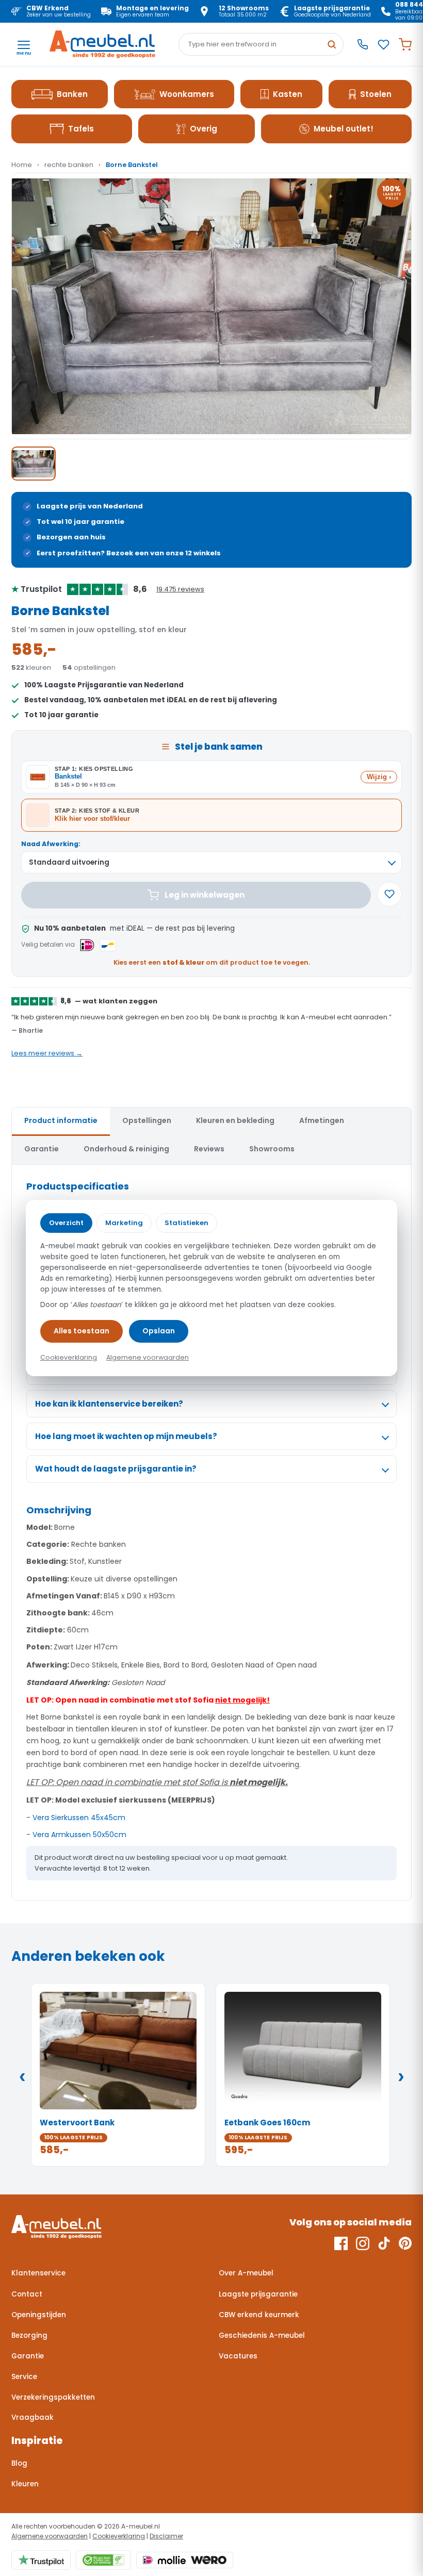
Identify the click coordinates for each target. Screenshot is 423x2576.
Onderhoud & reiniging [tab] (126, 1149)
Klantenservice (38, 2273)
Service (24, 2377)
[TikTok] (384, 2243)
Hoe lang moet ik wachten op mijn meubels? (126, 1436)
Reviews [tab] (209, 1149)
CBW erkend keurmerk (259, 2315)
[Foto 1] (34, 464)
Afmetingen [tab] (322, 1120)
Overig (204, 129)
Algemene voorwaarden (50, 2536)
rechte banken (69, 165)
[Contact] (363, 44)
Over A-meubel (246, 2273)
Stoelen (376, 94)
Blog (19, 2463)
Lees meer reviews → (47, 1053)
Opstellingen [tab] (147, 1120)
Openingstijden (39, 2315)
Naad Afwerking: (51, 844)
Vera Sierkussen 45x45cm (79, 1818)
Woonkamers (187, 94)
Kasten (288, 94)
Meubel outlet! (344, 129)
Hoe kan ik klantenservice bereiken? (109, 1404)
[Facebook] (341, 2243)
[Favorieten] (384, 45)
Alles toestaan (82, 1331)
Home (22, 165)
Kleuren (25, 2484)
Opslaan (159, 1331)
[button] (211, 306)
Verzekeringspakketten (53, 2397)
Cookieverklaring (119, 2536)
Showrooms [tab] (272, 1149)
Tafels (81, 129)
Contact (27, 2294)
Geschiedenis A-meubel (262, 2335)
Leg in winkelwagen (205, 895)
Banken (72, 94)
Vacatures (238, 2356)
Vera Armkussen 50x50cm (79, 1835)
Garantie (28, 2356)
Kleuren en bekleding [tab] (235, 1120)
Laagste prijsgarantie (258, 2294)
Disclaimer (166, 2536)
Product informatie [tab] (61, 1120)
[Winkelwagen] (405, 45)
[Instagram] (363, 2243)
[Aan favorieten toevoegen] (389, 894)
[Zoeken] (332, 44)
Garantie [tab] (42, 1149)
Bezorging (29, 2335)
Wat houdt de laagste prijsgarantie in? (116, 1469)
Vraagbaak (32, 2417)
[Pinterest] (405, 2243)
